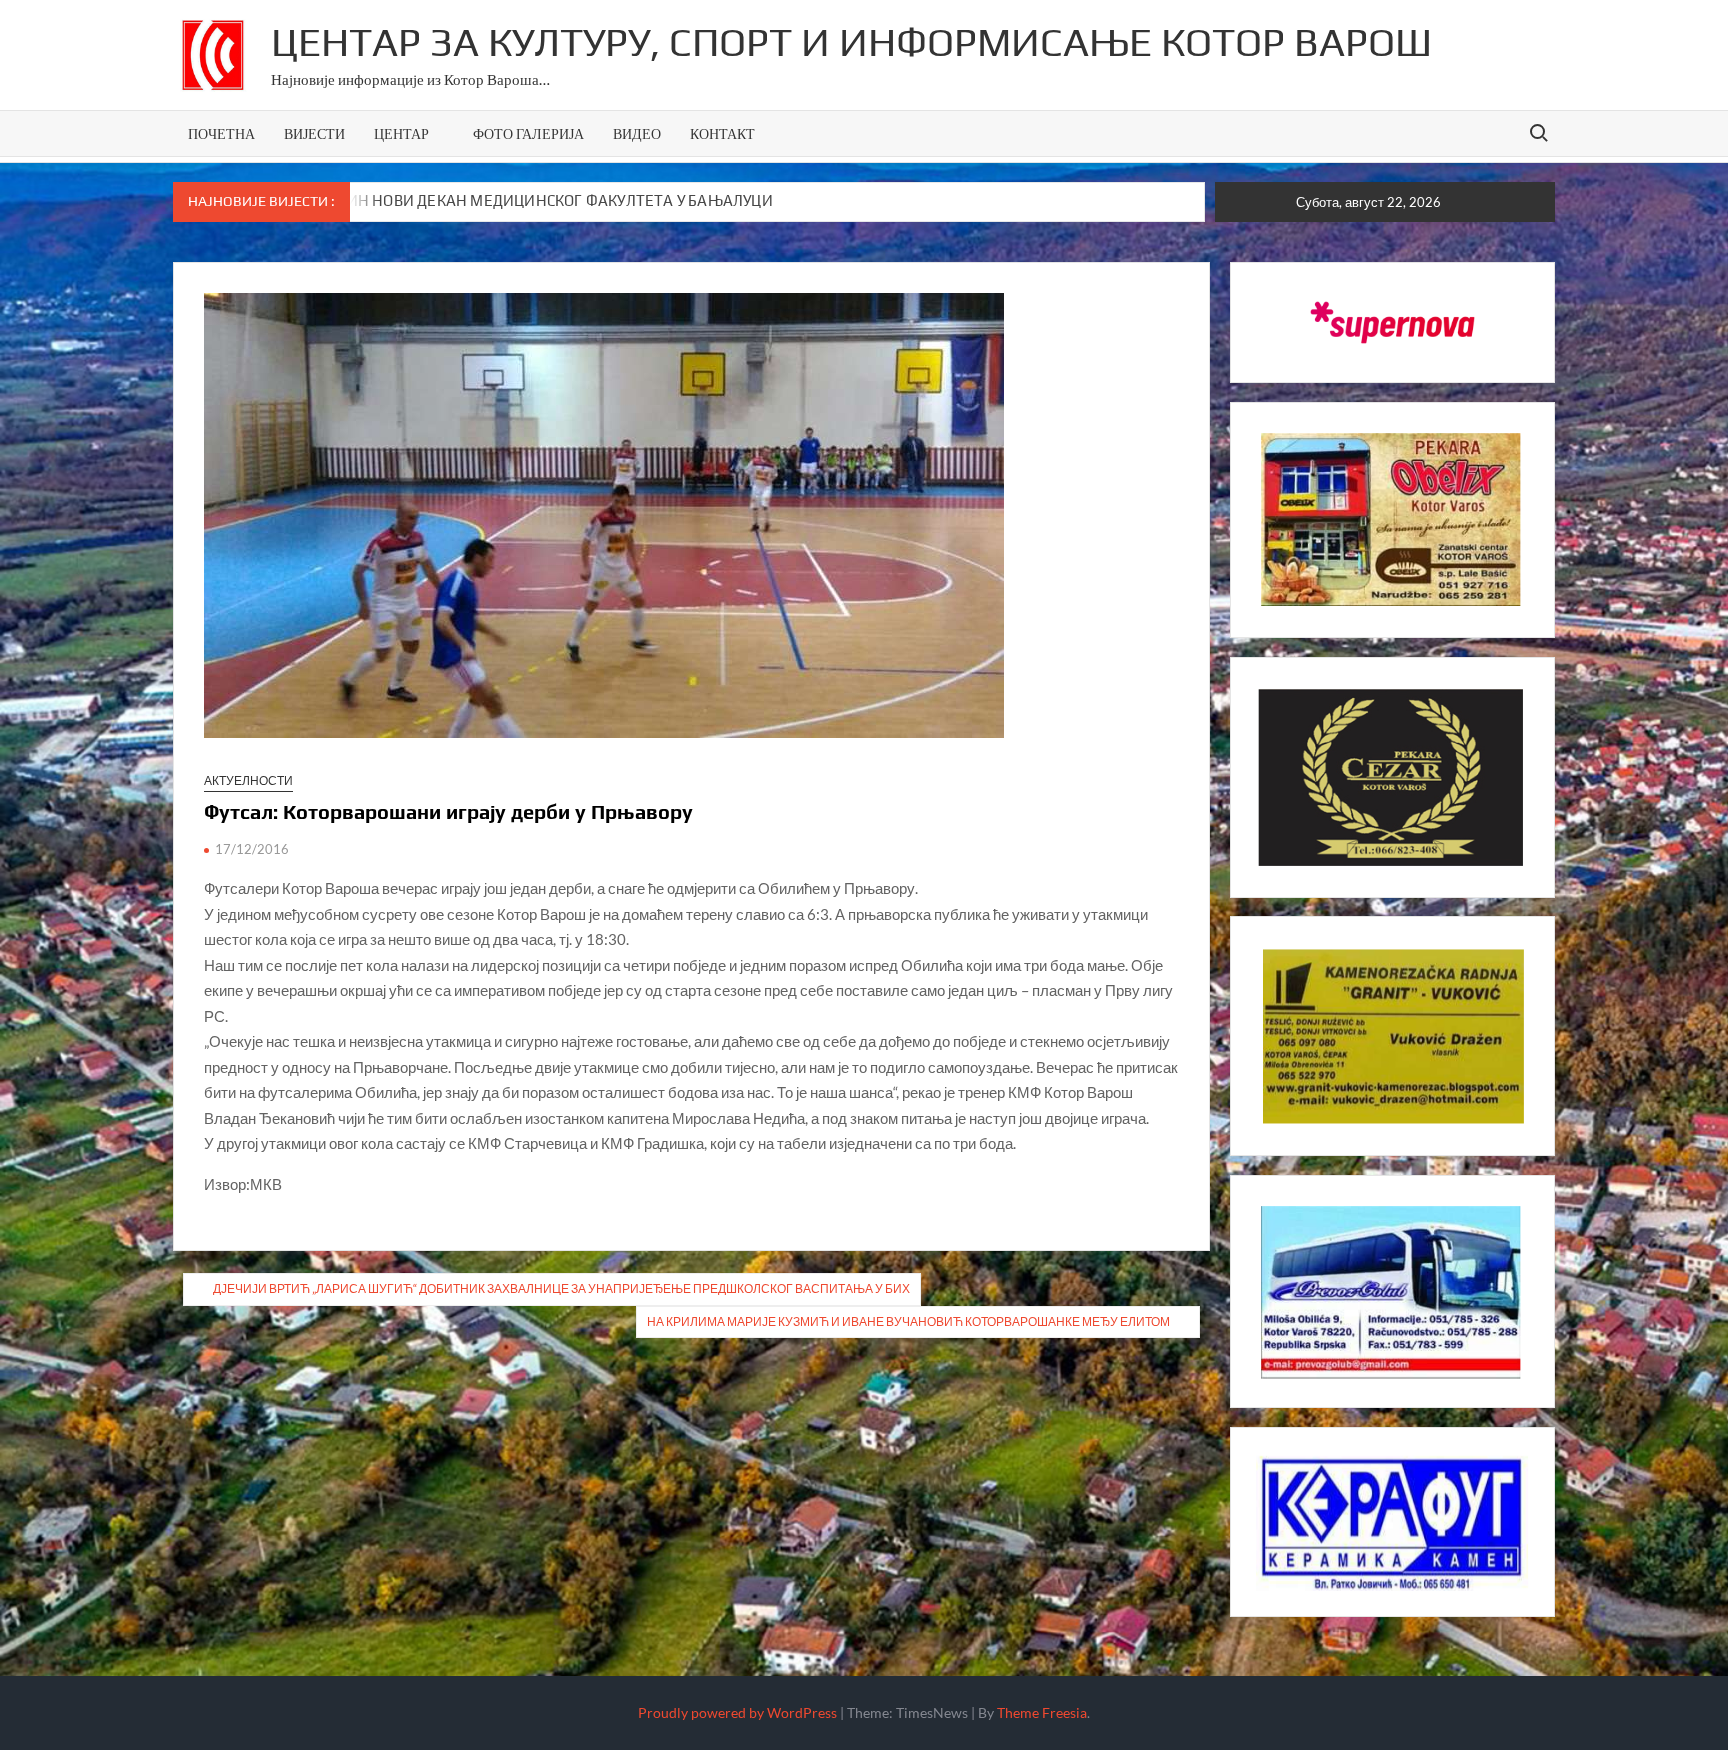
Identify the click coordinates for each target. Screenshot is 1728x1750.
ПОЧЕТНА (221, 133)
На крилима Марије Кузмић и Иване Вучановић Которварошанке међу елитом (908, 1321)
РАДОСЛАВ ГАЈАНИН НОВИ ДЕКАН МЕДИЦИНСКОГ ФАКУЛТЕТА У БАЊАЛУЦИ (496, 200)
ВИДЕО (637, 133)
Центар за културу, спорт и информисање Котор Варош (851, 42)
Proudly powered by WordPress (737, 1712)
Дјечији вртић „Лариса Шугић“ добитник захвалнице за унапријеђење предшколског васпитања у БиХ (561, 1288)
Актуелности (248, 780)
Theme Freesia (1042, 1712)
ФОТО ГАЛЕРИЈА (528, 133)
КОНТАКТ (722, 133)
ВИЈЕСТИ (314, 133)
